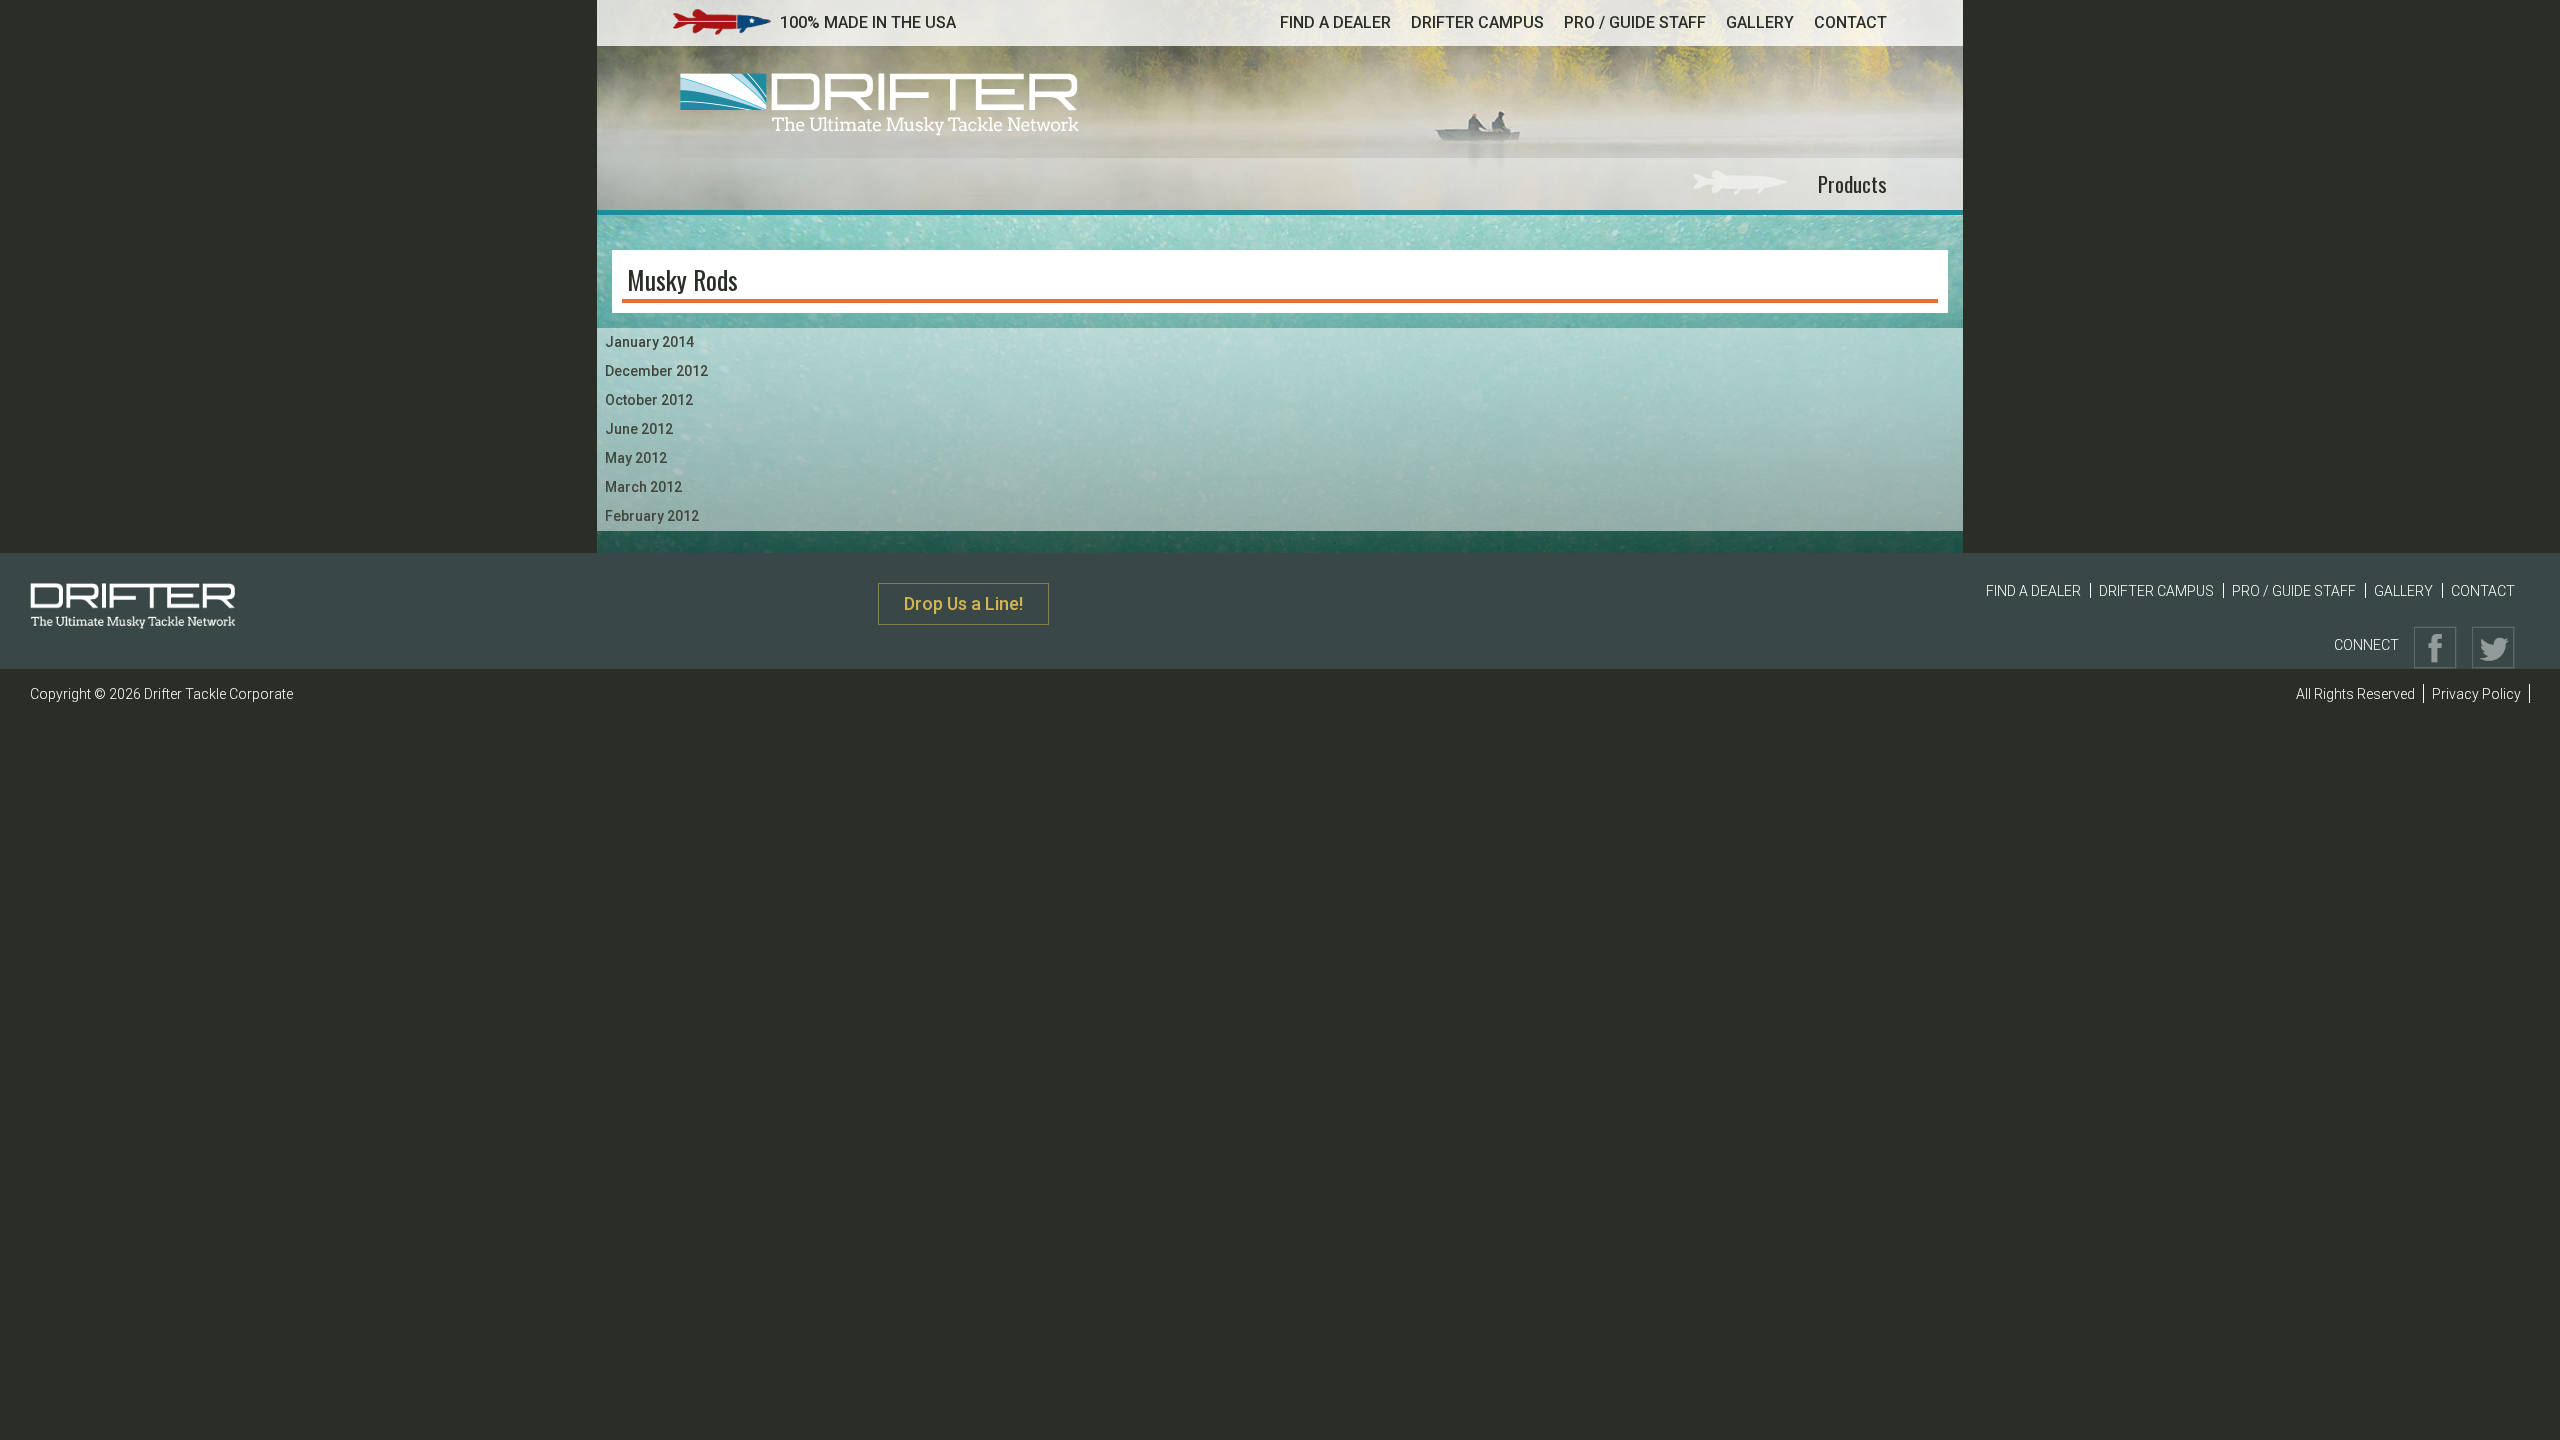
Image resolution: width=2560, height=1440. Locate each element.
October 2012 (649, 400)
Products (1852, 183)
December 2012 (656, 371)
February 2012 (652, 516)
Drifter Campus (1477, 22)
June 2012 (639, 429)
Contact (1850, 22)
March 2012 (643, 487)
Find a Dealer (1335, 22)
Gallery (1760, 22)
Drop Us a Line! (963, 603)
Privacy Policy (2476, 694)
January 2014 (649, 342)
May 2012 (636, 458)
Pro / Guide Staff (1635, 22)
